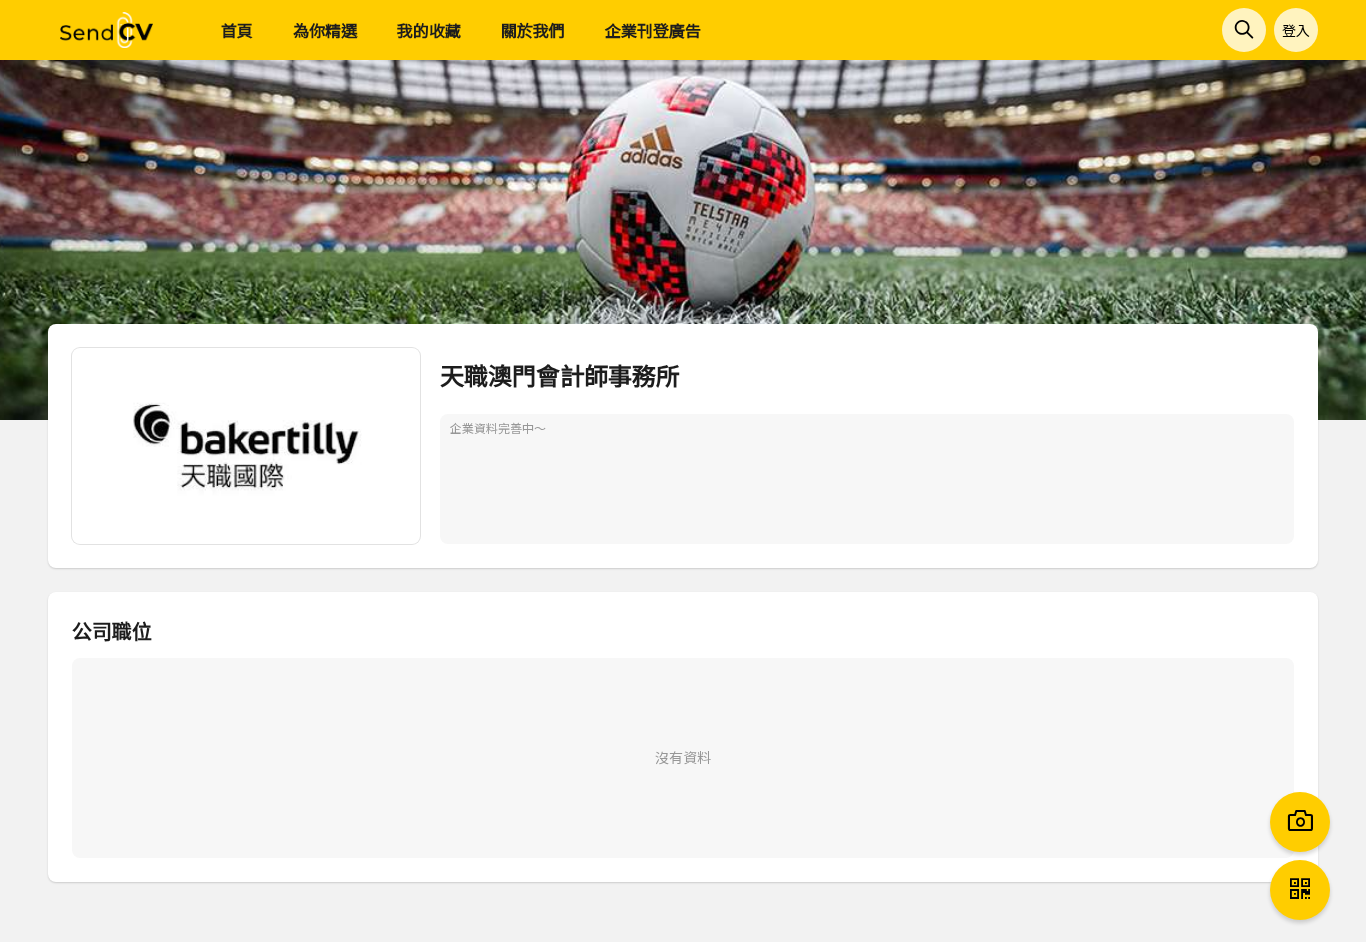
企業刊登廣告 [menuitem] (653, 30)
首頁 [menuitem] (237, 30)
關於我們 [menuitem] (533, 30)
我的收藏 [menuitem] (429, 30)
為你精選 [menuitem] (325, 30)
